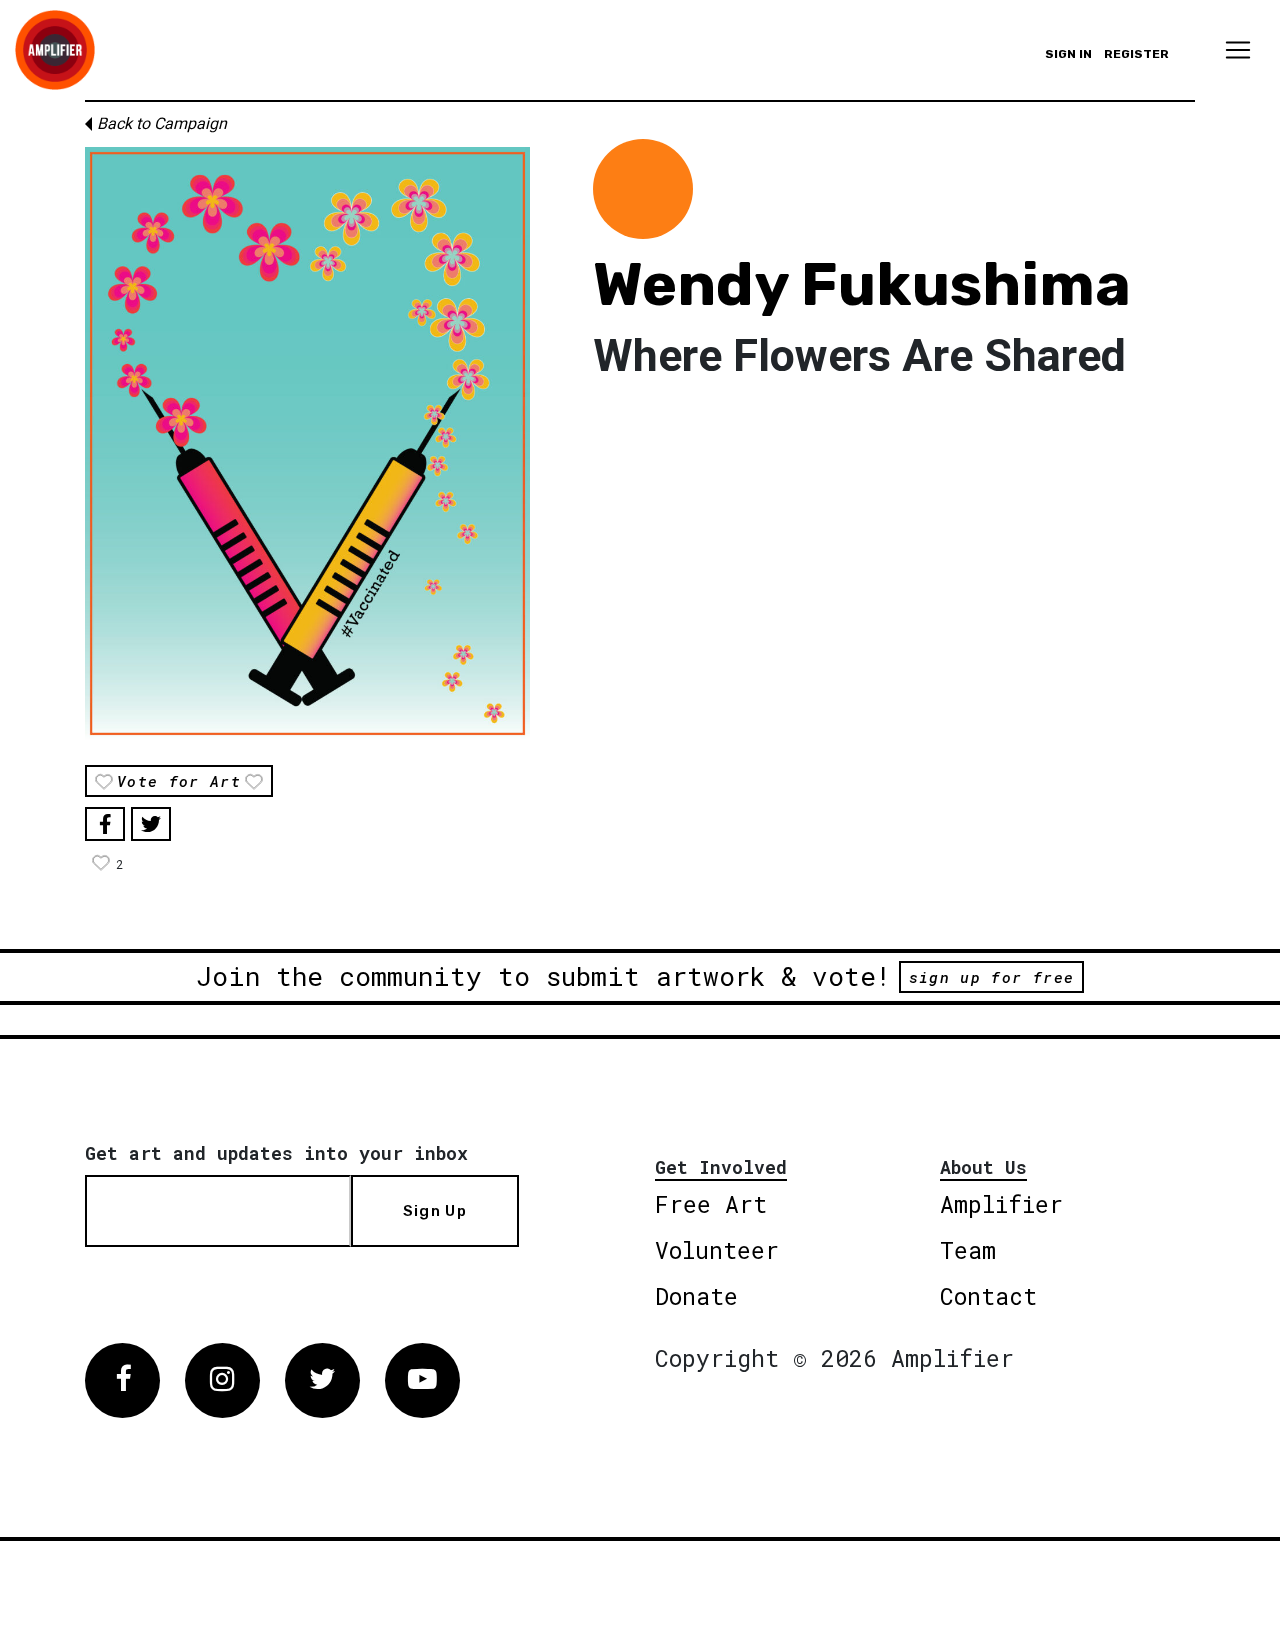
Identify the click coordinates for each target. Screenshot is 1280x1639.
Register (1136, 54)
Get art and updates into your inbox (276, 1153)
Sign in (1068, 54)
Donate (696, 1296)
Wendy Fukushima (862, 284)
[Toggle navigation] (1238, 50)
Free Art (711, 1204)
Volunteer (717, 1250)
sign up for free (991, 977)
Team (968, 1250)
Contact (988, 1296)
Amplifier (1001, 1204)
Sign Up (435, 1211)
